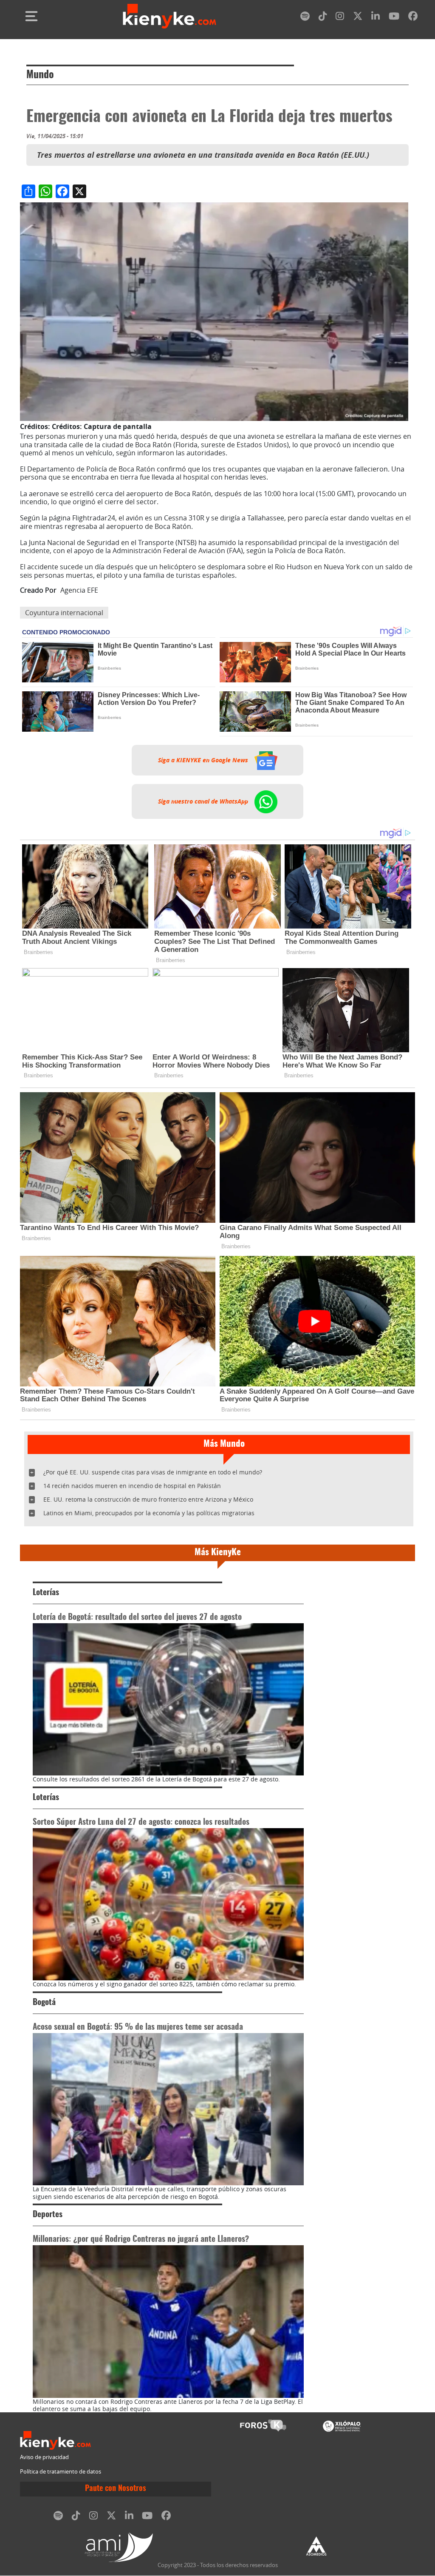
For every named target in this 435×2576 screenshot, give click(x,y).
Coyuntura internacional (64, 613)
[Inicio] (169, 16)
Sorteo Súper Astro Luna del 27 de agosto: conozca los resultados (141, 1822)
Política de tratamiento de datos (61, 2472)
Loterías (46, 1593)
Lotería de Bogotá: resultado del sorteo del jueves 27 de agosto (137, 1617)
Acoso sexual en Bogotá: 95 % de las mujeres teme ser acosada (138, 2027)
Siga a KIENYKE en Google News (204, 760)
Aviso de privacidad (44, 2457)
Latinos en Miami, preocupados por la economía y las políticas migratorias (149, 1513)
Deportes (48, 2215)
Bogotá (44, 2003)
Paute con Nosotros (116, 2489)
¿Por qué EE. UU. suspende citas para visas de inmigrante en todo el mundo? (153, 1472)
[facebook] (413, 18)
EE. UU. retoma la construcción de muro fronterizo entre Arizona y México (148, 1499)
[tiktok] (323, 18)
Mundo (40, 75)
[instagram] (340, 18)
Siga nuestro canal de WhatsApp (204, 801)
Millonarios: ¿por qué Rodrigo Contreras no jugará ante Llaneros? (141, 2239)
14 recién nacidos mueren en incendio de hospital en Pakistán (132, 1486)
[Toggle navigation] (31, 16)
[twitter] (358, 18)
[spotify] (305, 18)
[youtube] (394, 18)
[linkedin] (376, 18)
